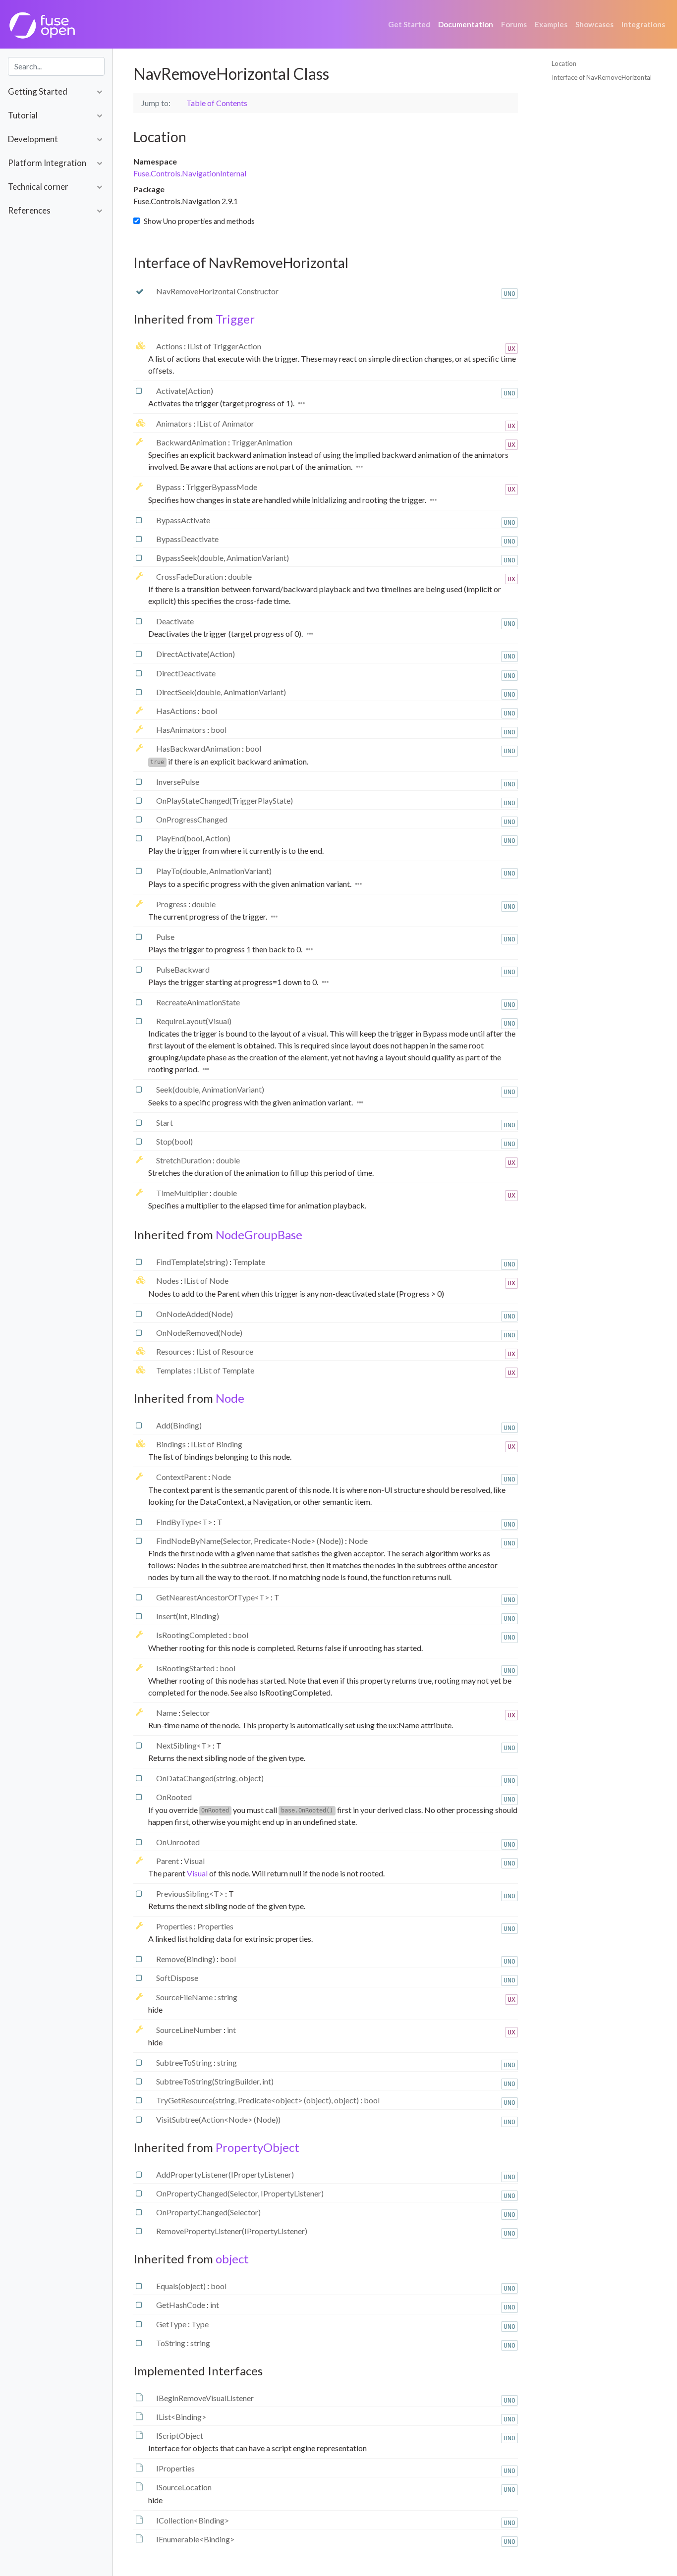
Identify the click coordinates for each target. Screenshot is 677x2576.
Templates (175, 1370)
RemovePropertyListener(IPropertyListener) (232, 2231)
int (231, 2030)
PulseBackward (183, 969)
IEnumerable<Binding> (195, 2539)
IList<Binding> (181, 2417)
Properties (175, 1926)
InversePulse (178, 782)
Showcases (594, 24)
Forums (514, 24)
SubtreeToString (185, 2062)
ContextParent (182, 1477)
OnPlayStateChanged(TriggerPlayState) (225, 800)
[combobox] (56, 66)
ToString (171, 2343)
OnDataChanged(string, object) (210, 1778)
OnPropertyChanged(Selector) (208, 2212)
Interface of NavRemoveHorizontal (602, 77)
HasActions (177, 711)
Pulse (165, 937)
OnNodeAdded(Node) (195, 1314)
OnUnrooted (178, 1842)
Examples (551, 24)
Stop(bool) (174, 1141)
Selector (196, 1713)
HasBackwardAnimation (199, 748)
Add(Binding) (179, 1425)
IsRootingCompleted (193, 1635)
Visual (194, 1861)
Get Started (409, 24)
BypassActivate (183, 520)
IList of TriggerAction (224, 346)
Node (230, 1398)
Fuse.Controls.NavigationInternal (190, 173)
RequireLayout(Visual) (194, 1021)
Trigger (235, 319)
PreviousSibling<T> (191, 1893)
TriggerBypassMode (222, 487)
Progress (172, 904)
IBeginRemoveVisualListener (205, 2398)
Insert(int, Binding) (188, 1616)
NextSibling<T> (184, 1745)
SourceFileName (185, 1997)
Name (167, 1713)
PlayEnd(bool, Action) (193, 838)
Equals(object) (182, 2286)
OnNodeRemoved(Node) (199, 1333)
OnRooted (174, 1797)
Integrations (643, 24)
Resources (174, 1351)
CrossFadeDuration (190, 576)
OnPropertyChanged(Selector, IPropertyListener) (240, 2193)
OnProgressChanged (192, 819)
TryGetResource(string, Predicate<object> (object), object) (258, 2100)
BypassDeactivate (187, 539)
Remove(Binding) (186, 1959)
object (232, 2259)
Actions (170, 346)
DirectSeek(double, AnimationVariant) (221, 692)
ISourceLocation (184, 2487)
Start (165, 1123)
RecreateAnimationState (198, 1002)
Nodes (168, 1281)
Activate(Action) (185, 391)
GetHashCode (181, 2305)
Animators (175, 423)
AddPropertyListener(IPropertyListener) (225, 2174)
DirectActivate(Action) (196, 654)
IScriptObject (180, 2436)
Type (200, 2324)
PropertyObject (257, 2147)
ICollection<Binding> (193, 2520)
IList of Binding (217, 1444)
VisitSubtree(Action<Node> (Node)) (218, 2119)
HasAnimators (182, 730)
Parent (168, 1861)
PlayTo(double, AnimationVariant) (214, 871)
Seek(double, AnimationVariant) (210, 1089)
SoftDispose (177, 1978)
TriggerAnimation (262, 442)
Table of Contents (217, 103)
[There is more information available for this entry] (302, 403)
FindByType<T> (185, 1522)
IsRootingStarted (186, 1668)
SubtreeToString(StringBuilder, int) (215, 2081)
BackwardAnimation (192, 442)
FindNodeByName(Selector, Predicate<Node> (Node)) (251, 1541)
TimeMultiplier (183, 1193)
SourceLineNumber (190, 2030)
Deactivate (175, 621)
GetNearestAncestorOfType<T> (213, 1597)
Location (564, 63)
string (227, 1997)
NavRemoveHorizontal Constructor (217, 291)
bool (209, 711)
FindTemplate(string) (193, 1262)
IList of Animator (226, 423)
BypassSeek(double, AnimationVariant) (223, 558)
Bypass (169, 487)
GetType (172, 2324)
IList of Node (206, 1281)
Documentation (466, 24)
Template (249, 1262)
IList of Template (226, 1370)
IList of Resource (225, 1351)
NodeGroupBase (259, 1234)
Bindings (172, 1444)
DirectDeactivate (186, 673)
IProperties (175, 2468)
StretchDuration (184, 1160)
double (240, 576)
